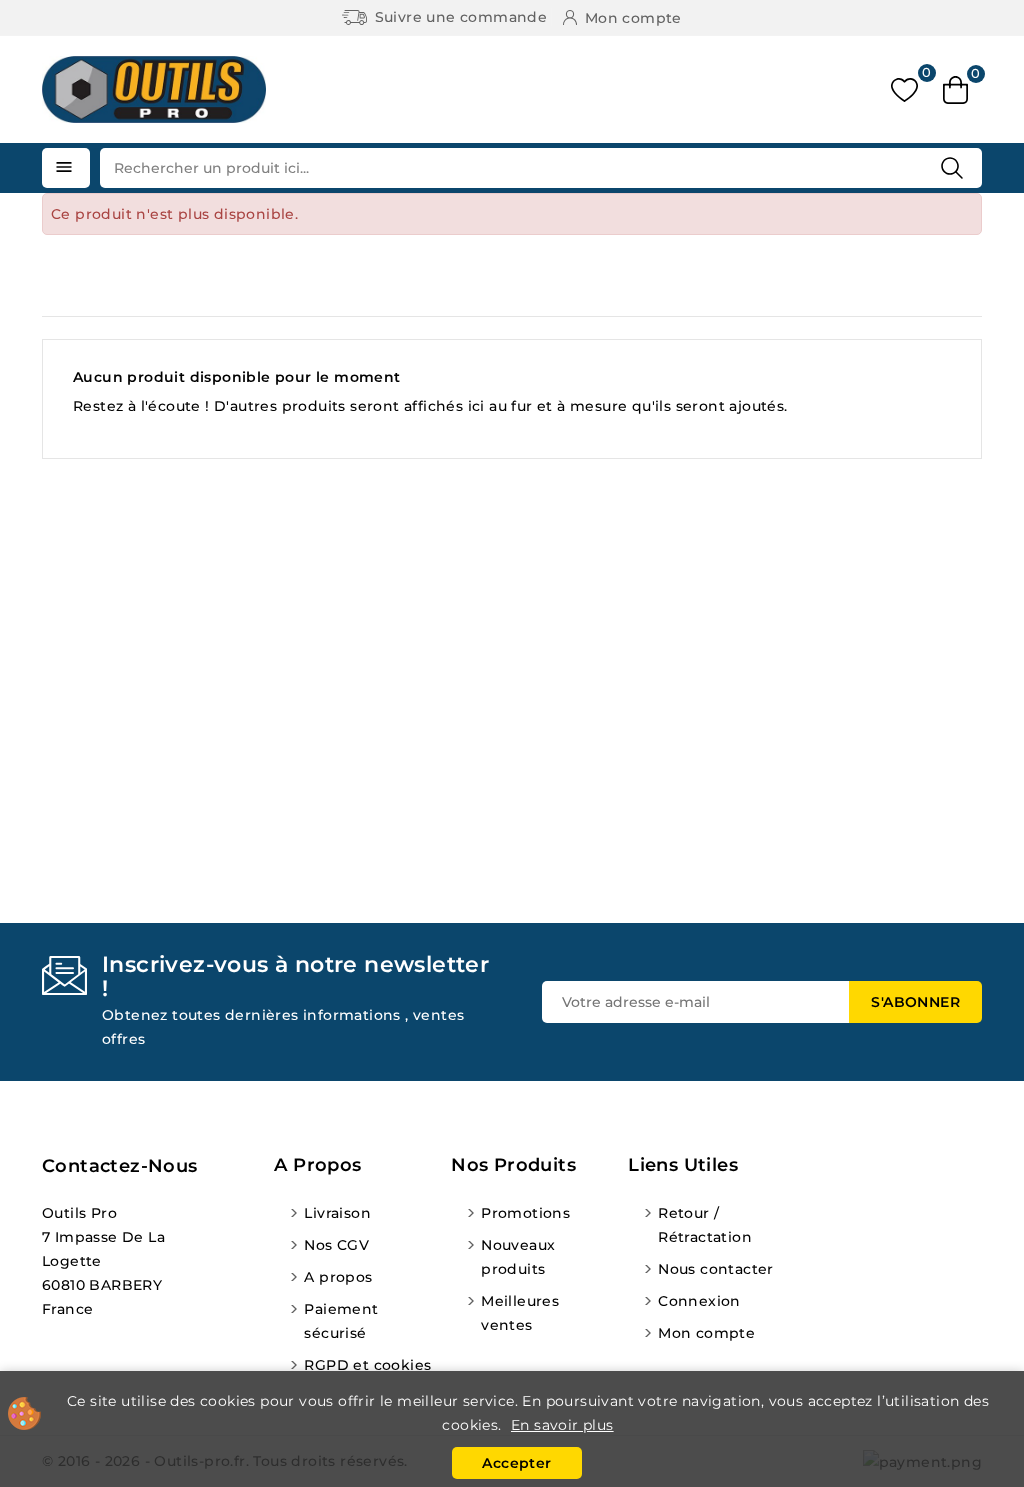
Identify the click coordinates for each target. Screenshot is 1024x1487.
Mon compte (706, 1333)
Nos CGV (336, 1245)
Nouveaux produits (518, 1257)
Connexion (699, 1301)
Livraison (337, 1213)
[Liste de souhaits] (904, 89)
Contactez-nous (120, 1166)
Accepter (516, 1463)
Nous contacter (716, 1269)
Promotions (525, 1213)
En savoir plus (562, 1425)
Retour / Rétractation (705, 1225)
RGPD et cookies (367, 1365)
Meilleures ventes (520, 1313)
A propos (338, 1277)
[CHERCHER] (952, 168)
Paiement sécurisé (341, 1321)
